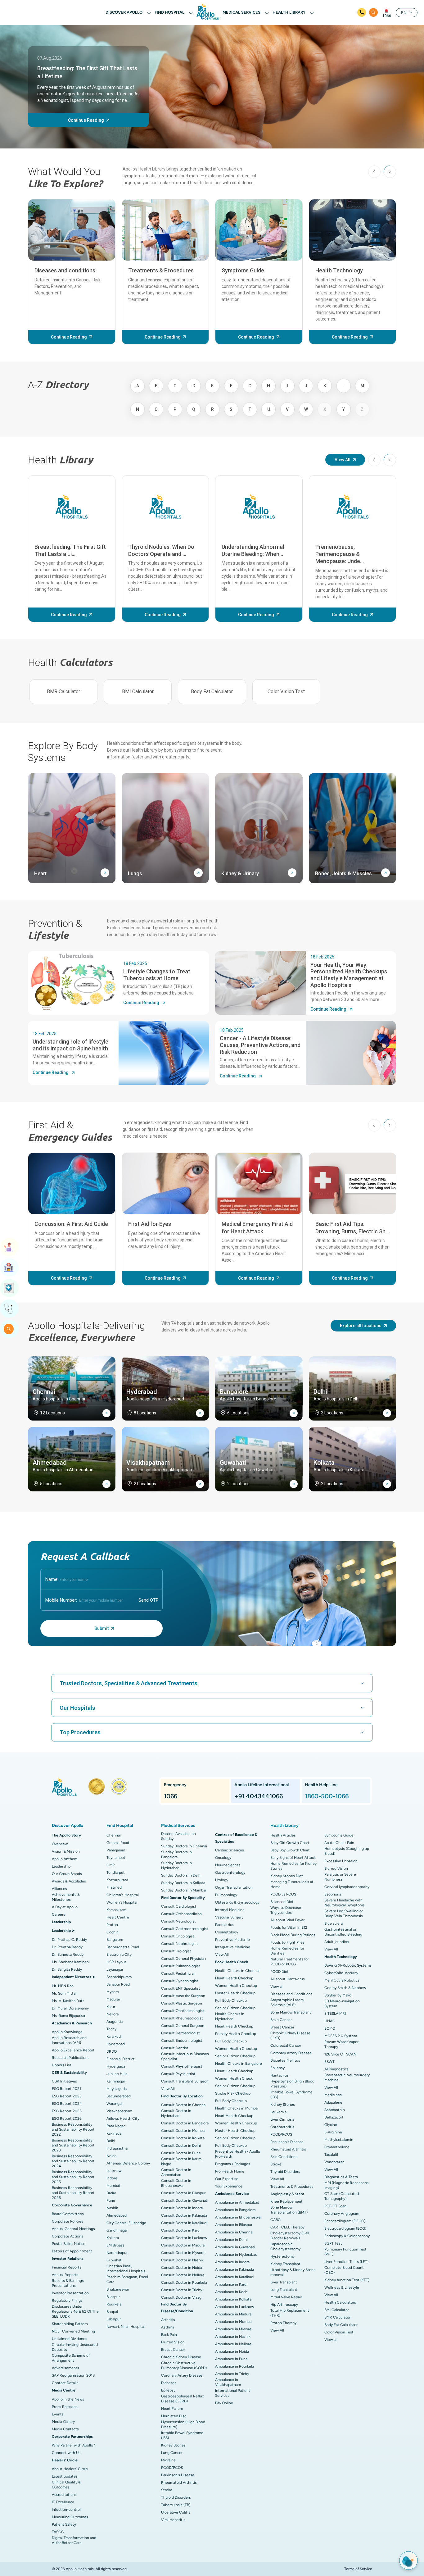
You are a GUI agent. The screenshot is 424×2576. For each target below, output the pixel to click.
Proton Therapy (283, 2323)
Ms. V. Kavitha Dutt (68, 2001)
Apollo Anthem (65, 1859)
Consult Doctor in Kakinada (184, 2215)
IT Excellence (63, 2502)
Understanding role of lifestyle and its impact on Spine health (70, 1045)
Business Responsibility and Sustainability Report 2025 (73, 2177)
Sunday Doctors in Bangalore (176, 1855)
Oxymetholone (337, 2147)
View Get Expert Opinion (9, 1308)
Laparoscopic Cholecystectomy (285, 2246)
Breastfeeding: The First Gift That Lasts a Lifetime (87, 72)
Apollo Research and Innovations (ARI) (69, 2040)
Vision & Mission (66, 1851)
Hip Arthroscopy (284, 2305)
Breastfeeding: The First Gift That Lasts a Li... (70, 550)
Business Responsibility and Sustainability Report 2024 (73, 2161)
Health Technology (339, 270)
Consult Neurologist (178, 1921)
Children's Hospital (123, 1895)
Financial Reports (67, 2267)
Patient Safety (64, 2524)
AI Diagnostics (336, 2069)
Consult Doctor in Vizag (181, 2297)
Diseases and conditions (65, 270)
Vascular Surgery (229, 1917)
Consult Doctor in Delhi (181, 2146)
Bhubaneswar (118, 2289)
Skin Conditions (284, 2157)
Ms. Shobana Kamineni (71, 1962)
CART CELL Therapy (287, 2227)
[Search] (373, 12)
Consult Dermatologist (180, 2033)
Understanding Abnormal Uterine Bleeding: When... (253, 550)
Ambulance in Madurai (234, 2314)
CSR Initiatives (64, 2081)
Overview (60, 1844)
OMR (111, 1865)
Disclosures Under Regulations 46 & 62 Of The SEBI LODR (75, 2311)
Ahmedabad (117, 2215)
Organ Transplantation (234, 1887)
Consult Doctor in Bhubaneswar (176, 2183)
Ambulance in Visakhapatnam (228, 2382)
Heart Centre (118, 1917)
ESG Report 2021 (66, 2089)
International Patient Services (233, 2393)
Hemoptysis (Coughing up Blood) (347, 1851)
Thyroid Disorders (176, 2497)
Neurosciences (228, 1865)
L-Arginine (333, 2132)
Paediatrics (224, 1925)
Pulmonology (226, 1895)
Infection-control (66, 2510)
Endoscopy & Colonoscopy (347, 2236)
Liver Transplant (284, 2282)
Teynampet (116, 1858)
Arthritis (168, 2320)
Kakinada (114, 2133)
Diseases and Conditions (291, 1994)
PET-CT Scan (335, 2206)
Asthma (168, 2327)
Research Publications (71, 2058)
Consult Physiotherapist (182, 2066)
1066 (387, 16)
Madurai (113, 1999)
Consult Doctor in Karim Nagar (181, 2161)
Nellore (113, 2014)
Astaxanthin (335, 2110)
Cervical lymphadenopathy (347, 1887)
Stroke (167, 2490)
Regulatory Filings (67, 2301)
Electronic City (119, 1955)
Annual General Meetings (73, 2229)
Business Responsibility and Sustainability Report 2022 (73, 2129)
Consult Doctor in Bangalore (185, 2123)
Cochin (113, 1932)
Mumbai (113, 2186)
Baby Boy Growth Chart (290, 1850)
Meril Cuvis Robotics (342, 1980)
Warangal (114, 2104)
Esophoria (333, 1894)
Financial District (121, 2059)
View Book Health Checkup (9, 1288)
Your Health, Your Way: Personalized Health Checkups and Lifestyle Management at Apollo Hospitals (349, 975)
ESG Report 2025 (67, 2111)
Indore (112, 2178)
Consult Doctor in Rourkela (184, 2282)
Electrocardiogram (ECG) (345, 2228)
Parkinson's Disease (178, 2475)
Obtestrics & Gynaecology (237, 1902)
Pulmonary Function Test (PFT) (345, 2252)
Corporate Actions (68, 2236)
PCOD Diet (280, 1972)
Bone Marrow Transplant (291, 2012)
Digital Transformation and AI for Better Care (74, 2540)
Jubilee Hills (117, 2074)
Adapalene (333, 2102)
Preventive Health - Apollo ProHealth (238, 2154)
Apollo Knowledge (67, 2032)
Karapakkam (116, 1910)
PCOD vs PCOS (283, 1894)
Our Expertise (227, 2179)
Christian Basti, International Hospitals (126, 2269)
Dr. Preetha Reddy (67, 1947)
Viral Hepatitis (173, 2520)
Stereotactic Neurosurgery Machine (347, 2078)
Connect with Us (66, 2453)
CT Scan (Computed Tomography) (342, 2196)
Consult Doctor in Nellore (183, 2275)
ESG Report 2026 (67, 2119)
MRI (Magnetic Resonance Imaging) (347, 2185)
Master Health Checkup (235, 1993)
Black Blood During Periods (293, 1935)
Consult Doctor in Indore (182, 2208)
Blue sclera (334, 1923)
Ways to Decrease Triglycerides (286, 1910)
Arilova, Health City (123, 2119)
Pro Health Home (230, 2171)
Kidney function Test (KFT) (347, 2280)
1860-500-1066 (327, 1796)
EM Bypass (115, 2245)
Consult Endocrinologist (182, 2041)
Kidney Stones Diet (287, 1876)
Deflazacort (334, 2117)
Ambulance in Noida (232, 2351)
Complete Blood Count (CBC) (344, 2270)
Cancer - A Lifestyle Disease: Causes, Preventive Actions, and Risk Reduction (260, 1045)
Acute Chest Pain (339, 1843)
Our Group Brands (67, 1874)
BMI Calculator (138, 692)
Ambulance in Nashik (233, 2337)
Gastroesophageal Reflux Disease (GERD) (183, 2399)
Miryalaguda (117, 2089)
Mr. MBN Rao (63, 1986)
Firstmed (114, 1887)
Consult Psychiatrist (178, 2074)
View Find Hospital (9, 1268)
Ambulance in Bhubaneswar (238, 2217)
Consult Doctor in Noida (182, 2268)
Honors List (62, 2065)
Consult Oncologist (178, 1936)
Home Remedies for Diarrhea (287, 1951)
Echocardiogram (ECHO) (345, 2221)
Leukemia (278, 2112)
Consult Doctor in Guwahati (185, 2201)
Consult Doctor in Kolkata (183, 2138)
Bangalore (115, 1940)
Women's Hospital (122, 1902)
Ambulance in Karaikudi (235, 2277)
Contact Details (65, 2383)
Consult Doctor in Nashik (182, 2260)
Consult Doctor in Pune (181, 2153)
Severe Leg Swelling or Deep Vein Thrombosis (344, 1914)
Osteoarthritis (282, 2127)
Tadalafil (331, 2155)
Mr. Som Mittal (64, 1993)
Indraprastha (117, 2148)
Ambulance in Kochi (232, 2292)
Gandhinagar (117, 2230)
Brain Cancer (281, 2020)
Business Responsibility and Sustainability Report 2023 (73, 2145)
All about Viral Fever (287, 1920)
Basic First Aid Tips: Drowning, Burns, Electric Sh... (352, 1227)
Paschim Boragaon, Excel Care (127, 2279)
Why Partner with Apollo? (73, 2445)
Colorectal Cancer (286, 2046)
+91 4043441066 (259, 1796)
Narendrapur (117, 2253)
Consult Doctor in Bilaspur (183, 2193)
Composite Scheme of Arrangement (71, 2358)
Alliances (59, 1889)
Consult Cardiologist (179, 1906)
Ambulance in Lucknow (235, 2307)
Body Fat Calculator (212, 692)
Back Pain (169, 2335)
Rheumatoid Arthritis (179, 2483)
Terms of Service (358, 2569)
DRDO (112, 2051)
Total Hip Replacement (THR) (290, 2313)
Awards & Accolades (69, 1881)
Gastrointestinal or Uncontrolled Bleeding (343, 1932)
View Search (9, 1329)
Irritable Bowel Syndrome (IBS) (182, 2435)
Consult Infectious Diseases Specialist (185, 2056)
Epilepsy (168, 2390)
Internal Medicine (230, 1910)
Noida (111, 2156)
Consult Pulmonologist (181, 1966)
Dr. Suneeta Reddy (68, 1955)
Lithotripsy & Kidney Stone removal (293, 2272)
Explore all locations (361, 1326)
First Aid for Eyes (150, 1224)
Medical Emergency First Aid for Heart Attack (257, 1227)
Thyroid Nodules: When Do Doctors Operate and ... (161, 550)
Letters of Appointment (72, 2251)
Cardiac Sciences (230, 1850)
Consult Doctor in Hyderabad (176, 2113)
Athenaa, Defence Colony (128, 2163)
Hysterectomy (282, 2256)
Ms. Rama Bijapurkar (69, 2016)
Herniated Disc (174, 2416)
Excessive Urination (341, 1861)
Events (58, 2414)
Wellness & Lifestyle (342, 2287)
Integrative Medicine (233, 1947)
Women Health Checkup (236, 1986)
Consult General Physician (183, 1959)
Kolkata (113, 2238)
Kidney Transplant (285, 2264)
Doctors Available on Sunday (178, 1836)
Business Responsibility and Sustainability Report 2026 (73, 2193)
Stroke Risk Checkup (233, 2093)
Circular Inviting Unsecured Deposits (75, 2347)
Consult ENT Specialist (181, 1988)
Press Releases (65, 2407)
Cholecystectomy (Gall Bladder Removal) (290, 2236)
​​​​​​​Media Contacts (65, 2429)
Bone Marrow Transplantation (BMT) (289, 2210)
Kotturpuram (117, 1880)
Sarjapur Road (118, 1984)
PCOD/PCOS (172, 2468)
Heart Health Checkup (234, 1978)
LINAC (330, 2021)
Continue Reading (86, 120)
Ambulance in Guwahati (235, 2247)
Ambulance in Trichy (232, 2374)
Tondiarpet (116, 1873)
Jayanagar (115, 1969)
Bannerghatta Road (123, 1947)
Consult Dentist (175, 2048)
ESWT (329, 2062)
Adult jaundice (337, 1942)
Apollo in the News (68, 2399)
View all (277, 1987)
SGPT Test (333, 2243)
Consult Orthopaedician (181, 1914)
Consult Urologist (176, 1951)
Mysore (113, 1992)
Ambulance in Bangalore (235, 2210)
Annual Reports (65, 2275)
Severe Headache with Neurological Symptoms (345, 1903)
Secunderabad (119, 2096)
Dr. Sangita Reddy (67, 1969)
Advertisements (65, 2368)
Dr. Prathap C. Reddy (69, 1940)
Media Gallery (63, 2422)
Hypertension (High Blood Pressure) (183, 2424)
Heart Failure (172, 2409)
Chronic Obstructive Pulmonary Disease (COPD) (184, 2365)
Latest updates (65, 2476)
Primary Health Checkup (236, 2034)
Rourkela (114, 2304)
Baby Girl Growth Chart (290, 1843)
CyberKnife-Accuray (341, 1973)
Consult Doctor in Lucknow (184, 2238)
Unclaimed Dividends (70, 2339)
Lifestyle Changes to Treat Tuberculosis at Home (157, 975)
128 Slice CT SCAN (340, 2054)
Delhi (111, 2141)
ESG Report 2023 (67, 2096)
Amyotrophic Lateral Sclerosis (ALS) (287, 2002)
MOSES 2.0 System (341, 2036)
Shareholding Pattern (70, 2324)
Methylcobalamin (339, 2140)
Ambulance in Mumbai (234, 2322)
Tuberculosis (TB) (176, 2505)
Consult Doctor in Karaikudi (184, 2223)
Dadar (111, 2193)
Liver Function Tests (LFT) (346, 2262)
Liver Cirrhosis (282, 2119)
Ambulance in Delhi (231, 2240)
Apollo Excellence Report (73, 2050)
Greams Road (118, 1843)
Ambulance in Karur (231, 2284)
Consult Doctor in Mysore (183, 2253)
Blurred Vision (173, 2342)
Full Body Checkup (231, 2000)
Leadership (61, 1866)
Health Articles (283, 1835)
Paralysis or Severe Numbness (340, 1877)
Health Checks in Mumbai (237, 2108)
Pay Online (224, 2403)
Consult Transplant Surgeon (185, 2081)
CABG (275, 2220)
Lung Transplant (284, 2290)
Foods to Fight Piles (287, 1942)
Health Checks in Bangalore (239, 2064)
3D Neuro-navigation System (342, 2004)
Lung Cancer (172, 2453)
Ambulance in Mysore (233, 2329)
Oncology (223, 1858)
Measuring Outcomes (70, 2517)
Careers (59, 1914)
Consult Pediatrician (178, 1973)
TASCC (58, 2532)
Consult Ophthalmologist (183, 2011)
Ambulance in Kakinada (235, 2269)
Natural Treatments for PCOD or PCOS (290, 1962)
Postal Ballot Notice (69, 2244)
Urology (222, 1880)
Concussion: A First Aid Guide (71, 1224)
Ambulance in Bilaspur (234, 2225)
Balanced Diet (282, 1902)
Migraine (168, 2460)
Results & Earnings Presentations (68, 2283)
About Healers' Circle (70, 2469)
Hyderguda (116, 2066)
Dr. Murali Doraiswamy (70, 2008)
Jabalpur (114, 2319)
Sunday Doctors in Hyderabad (176, 1865)
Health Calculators (340, 2302)
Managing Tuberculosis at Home (292, 1884)
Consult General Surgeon (183, 2026)
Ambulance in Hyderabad (236, 2255)
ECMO (330, 2028)
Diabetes (169, 2383)
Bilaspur (113, 2297)
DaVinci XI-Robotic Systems (348, 1965)
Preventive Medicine (232, 1940)
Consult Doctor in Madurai (183, 2245)
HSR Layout (116, 1962)
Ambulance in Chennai (234, 2232)
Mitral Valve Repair (286, 2297)
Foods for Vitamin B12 (289, 1927)
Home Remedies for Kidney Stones (293, 1866)
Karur (111, 2007)
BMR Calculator (63, 692)
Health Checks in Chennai (237, 1971)
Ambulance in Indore (232, 2262)
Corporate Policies (68, 2221)
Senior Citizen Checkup (235, 2008)
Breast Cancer (173, 2350)
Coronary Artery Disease (182, 2375)
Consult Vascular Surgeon (183, 1996)
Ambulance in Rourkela (235, 2366)
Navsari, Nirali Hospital (126, 2327)
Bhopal (112, 2312)
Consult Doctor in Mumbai (183, 2131)
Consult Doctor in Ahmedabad (176, 2172)
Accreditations (64, 2495)
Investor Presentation (70, 2293)
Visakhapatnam (119, 2111)
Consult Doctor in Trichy (182, 2290)
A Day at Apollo (65, 1907)
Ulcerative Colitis (176, 2512)
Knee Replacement (286, 2201)
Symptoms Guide (243, 270)
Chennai (114, 1835)
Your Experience (229, 2186)
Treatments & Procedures (161, 270)
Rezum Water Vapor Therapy (341, 2044)
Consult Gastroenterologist (185, 1929)
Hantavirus (280, 2075)
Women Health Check (234, 2078)
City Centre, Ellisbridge (126, 2223)
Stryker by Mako (338, 1995)
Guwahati (115, 2260)
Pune (111, 2201)
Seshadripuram (119, 1977)
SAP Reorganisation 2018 (73, 2375)
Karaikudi (114, 2037)
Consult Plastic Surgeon (182, 2003)
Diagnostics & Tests (341, 2177)
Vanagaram (116, 1850)
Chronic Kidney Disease (181, 2357)
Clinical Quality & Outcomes (66, 2485)
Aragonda (115, 2022)
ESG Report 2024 (67, 2104)
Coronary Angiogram (342, 2214)
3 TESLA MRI (335, 2014)
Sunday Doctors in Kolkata (183, 1883)
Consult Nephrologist (180, 1944)
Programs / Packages (233, 2164)
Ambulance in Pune (231, 2359)
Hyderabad (116, 2044)
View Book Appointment (9, 1247)
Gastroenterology (230, 1873)
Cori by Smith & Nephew (345, 1988)
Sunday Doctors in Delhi (181, 1875)
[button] (390, 172)
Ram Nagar (116, 2126)
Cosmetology (227, 1932)
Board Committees (68, 2214)
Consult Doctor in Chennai (184, 2105)
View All (343, 460)
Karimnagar (116, 2081)
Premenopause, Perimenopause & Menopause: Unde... (340, 554)
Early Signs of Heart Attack (293, 1858)
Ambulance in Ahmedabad (237, 2202)
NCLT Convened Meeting (73, 2331)
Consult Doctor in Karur (181, 2230)
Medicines (333, 2095)
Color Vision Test (286, 692)
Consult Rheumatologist (182, 2018)
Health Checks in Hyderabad (230, 2016)
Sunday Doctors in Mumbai (184, 1890)
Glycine (331, 2125)
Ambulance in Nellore (233, 2344)
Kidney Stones (173, 2445)
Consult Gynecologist (180, 1981)
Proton (112, 1925)
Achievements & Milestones (66, 1897)
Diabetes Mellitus (285, 2060)
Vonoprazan (334, 2162)
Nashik (112, 2208)
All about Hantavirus (288, 1979)
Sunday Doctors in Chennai (184, 1846)
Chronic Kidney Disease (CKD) (290, 2036)
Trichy (111, 2029)
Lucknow (114, 2171)
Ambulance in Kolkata (233, 2299)
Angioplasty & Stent (287, 2194)
